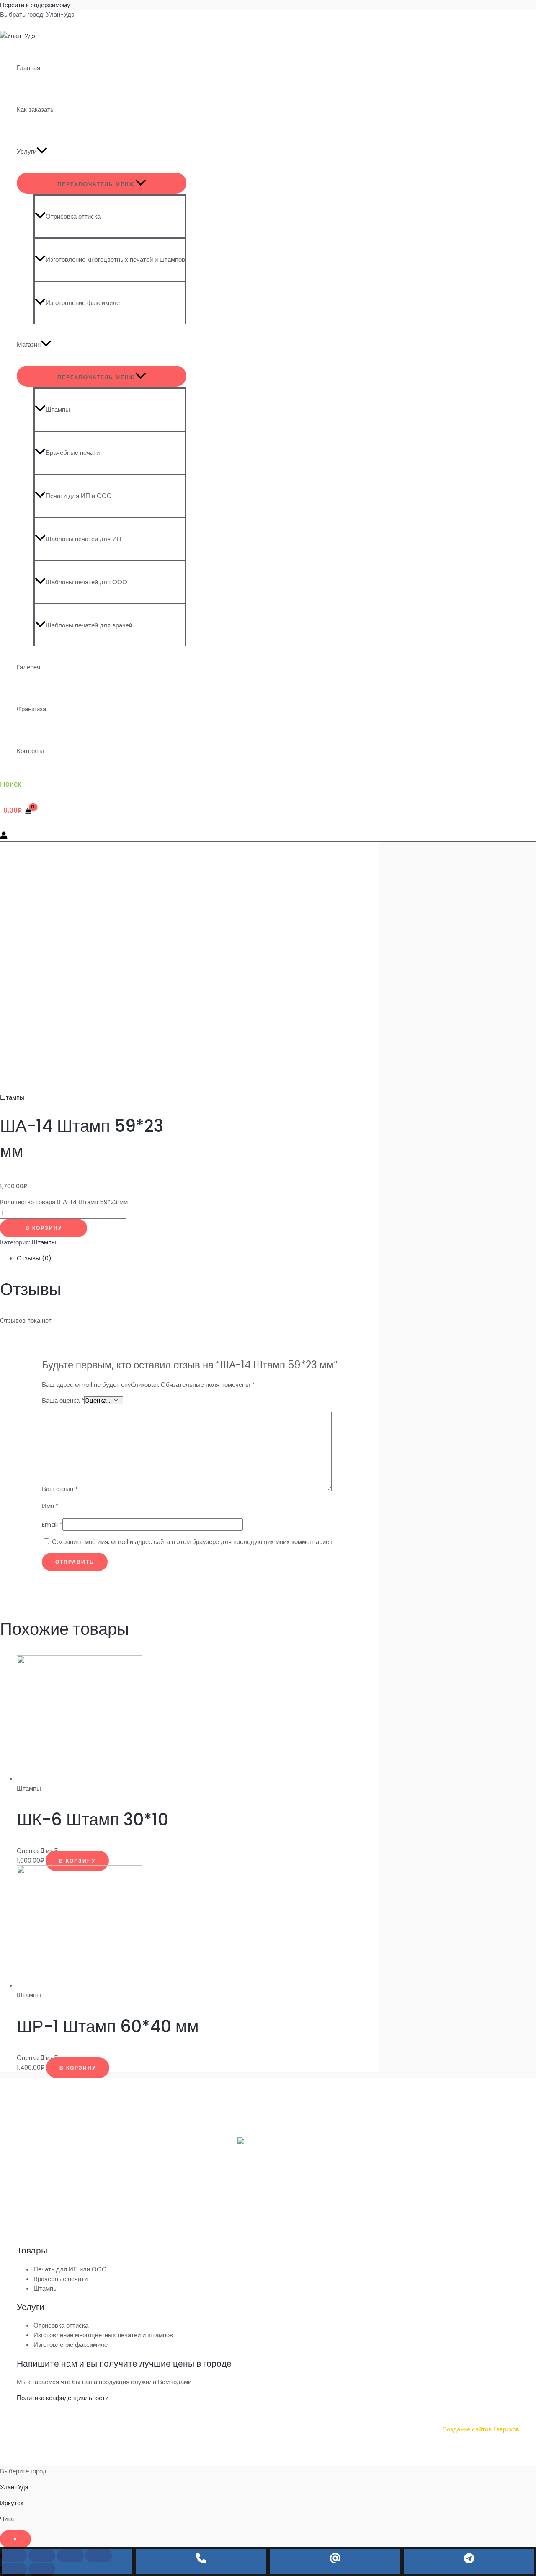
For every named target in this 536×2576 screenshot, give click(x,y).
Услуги (27, 151)
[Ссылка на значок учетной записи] (4, 836)
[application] (42, 152)
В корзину (44, 1228)
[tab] (198, 1258)
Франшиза (31, 709)
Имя (50, 1506)
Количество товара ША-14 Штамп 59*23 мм (64, 1202)
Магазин (29, 345)
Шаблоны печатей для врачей (89, 625)
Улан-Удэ (14, 2487)
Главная (28, 68)
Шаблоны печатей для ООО (86, 582)
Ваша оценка (63, 1400)
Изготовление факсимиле (83, 303)
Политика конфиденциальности (63, 2398)
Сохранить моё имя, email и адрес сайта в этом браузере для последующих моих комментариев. (193, 1542)
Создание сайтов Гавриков (481, 2429)
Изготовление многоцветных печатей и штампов (115, 259)
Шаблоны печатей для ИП (84, 539)
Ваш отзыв (60, 1489)
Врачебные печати (73, 453)
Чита (7, 2519)
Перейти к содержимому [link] (35, 5)
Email (52, 1524)
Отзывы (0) (34, 1258)
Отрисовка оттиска (73, 216)
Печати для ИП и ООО (79, 496)
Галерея (28, 667)
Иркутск (12, 2503)
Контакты (30, 751)
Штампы (58, 409)
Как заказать (35, 110)
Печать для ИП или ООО (70, 2269)
